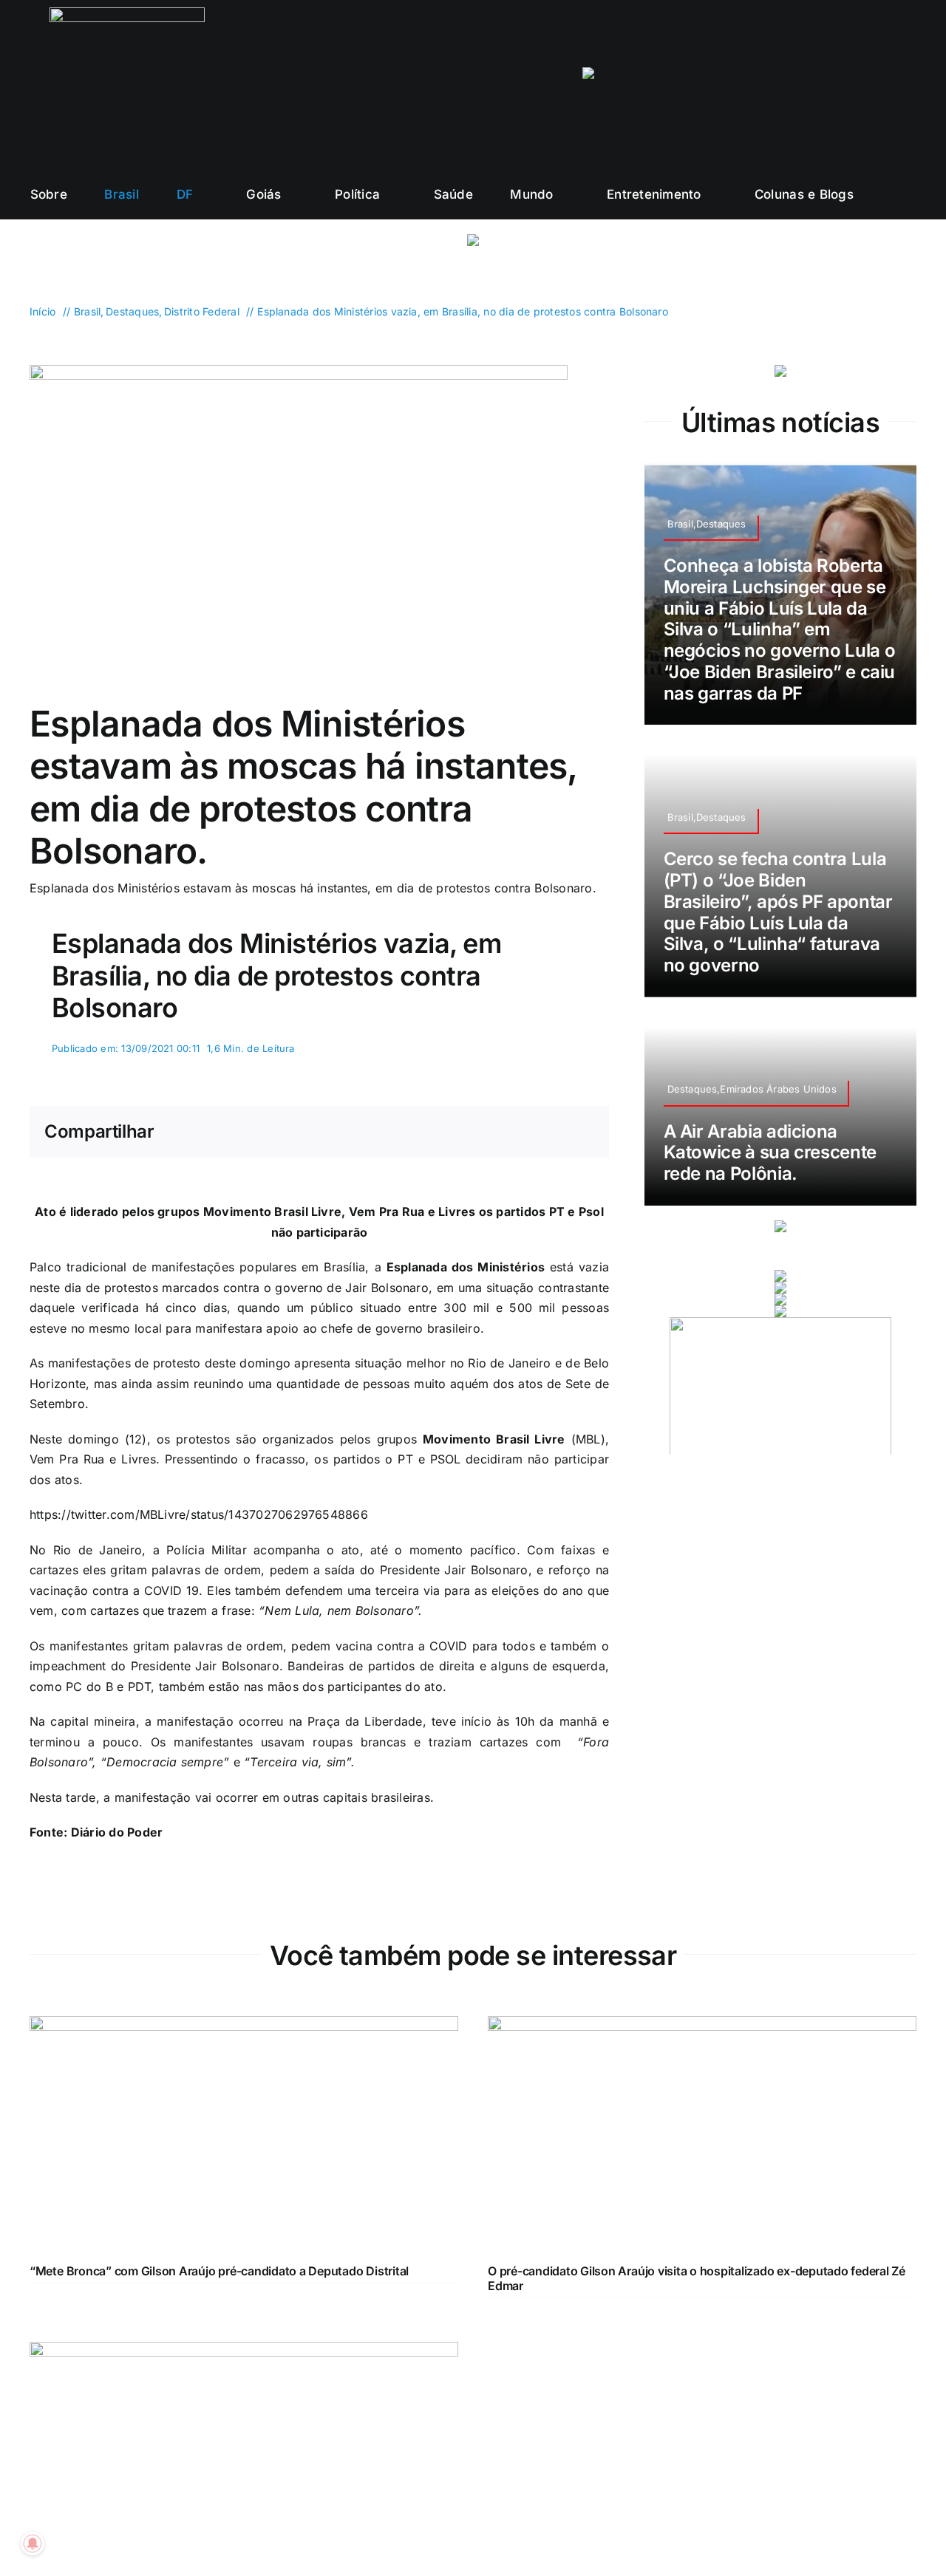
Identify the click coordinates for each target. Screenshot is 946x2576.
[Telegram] (559, 1132)
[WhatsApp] (534, 1132)
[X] (511, 1132)
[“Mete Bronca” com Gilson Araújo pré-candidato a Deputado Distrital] (244, 2026)
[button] (911, 194)
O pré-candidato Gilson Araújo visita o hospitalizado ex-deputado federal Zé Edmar (697, 2278)
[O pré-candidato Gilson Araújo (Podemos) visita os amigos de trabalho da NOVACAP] (244, 2351)
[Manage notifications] (33, 2543)
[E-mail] (582, 1132)
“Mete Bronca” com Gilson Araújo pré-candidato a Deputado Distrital (219, 2271)
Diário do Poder (117, 1832)
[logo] (127, 13)
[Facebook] (487, 1132)
